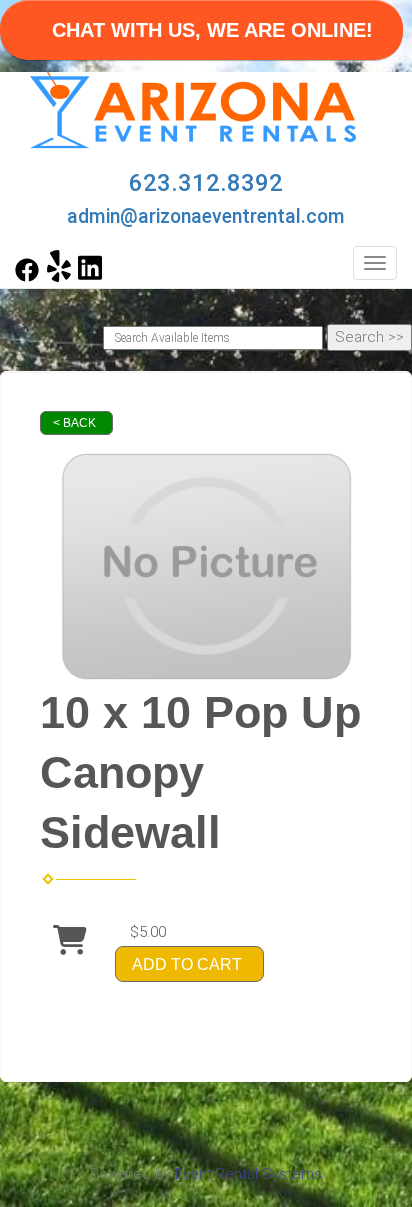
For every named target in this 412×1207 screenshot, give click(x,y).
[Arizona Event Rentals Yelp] (59, 277)
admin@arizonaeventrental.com (206, 216)
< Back (74, 423)
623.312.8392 (206, 183)
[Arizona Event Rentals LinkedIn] (90, 277)
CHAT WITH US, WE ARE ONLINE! (212, 30)
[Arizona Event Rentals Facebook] (27, 277)
